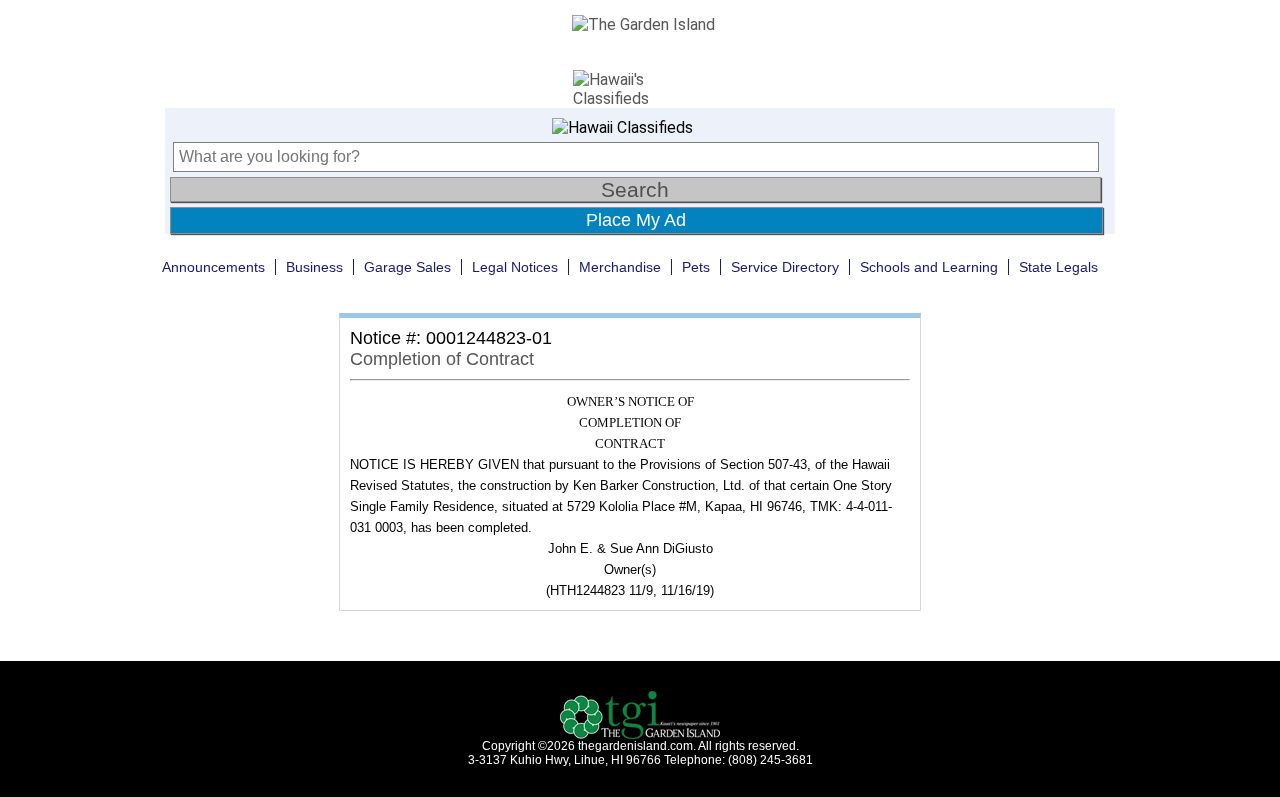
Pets (696, 267)
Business (314, 267)
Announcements (213, 267)
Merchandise (620, 267)
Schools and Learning (929, 267)
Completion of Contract (442, 359)
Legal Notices (515, 267)
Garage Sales (407, 267)
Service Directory (785, 267)
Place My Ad (636, 220)
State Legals (1058, 267)
